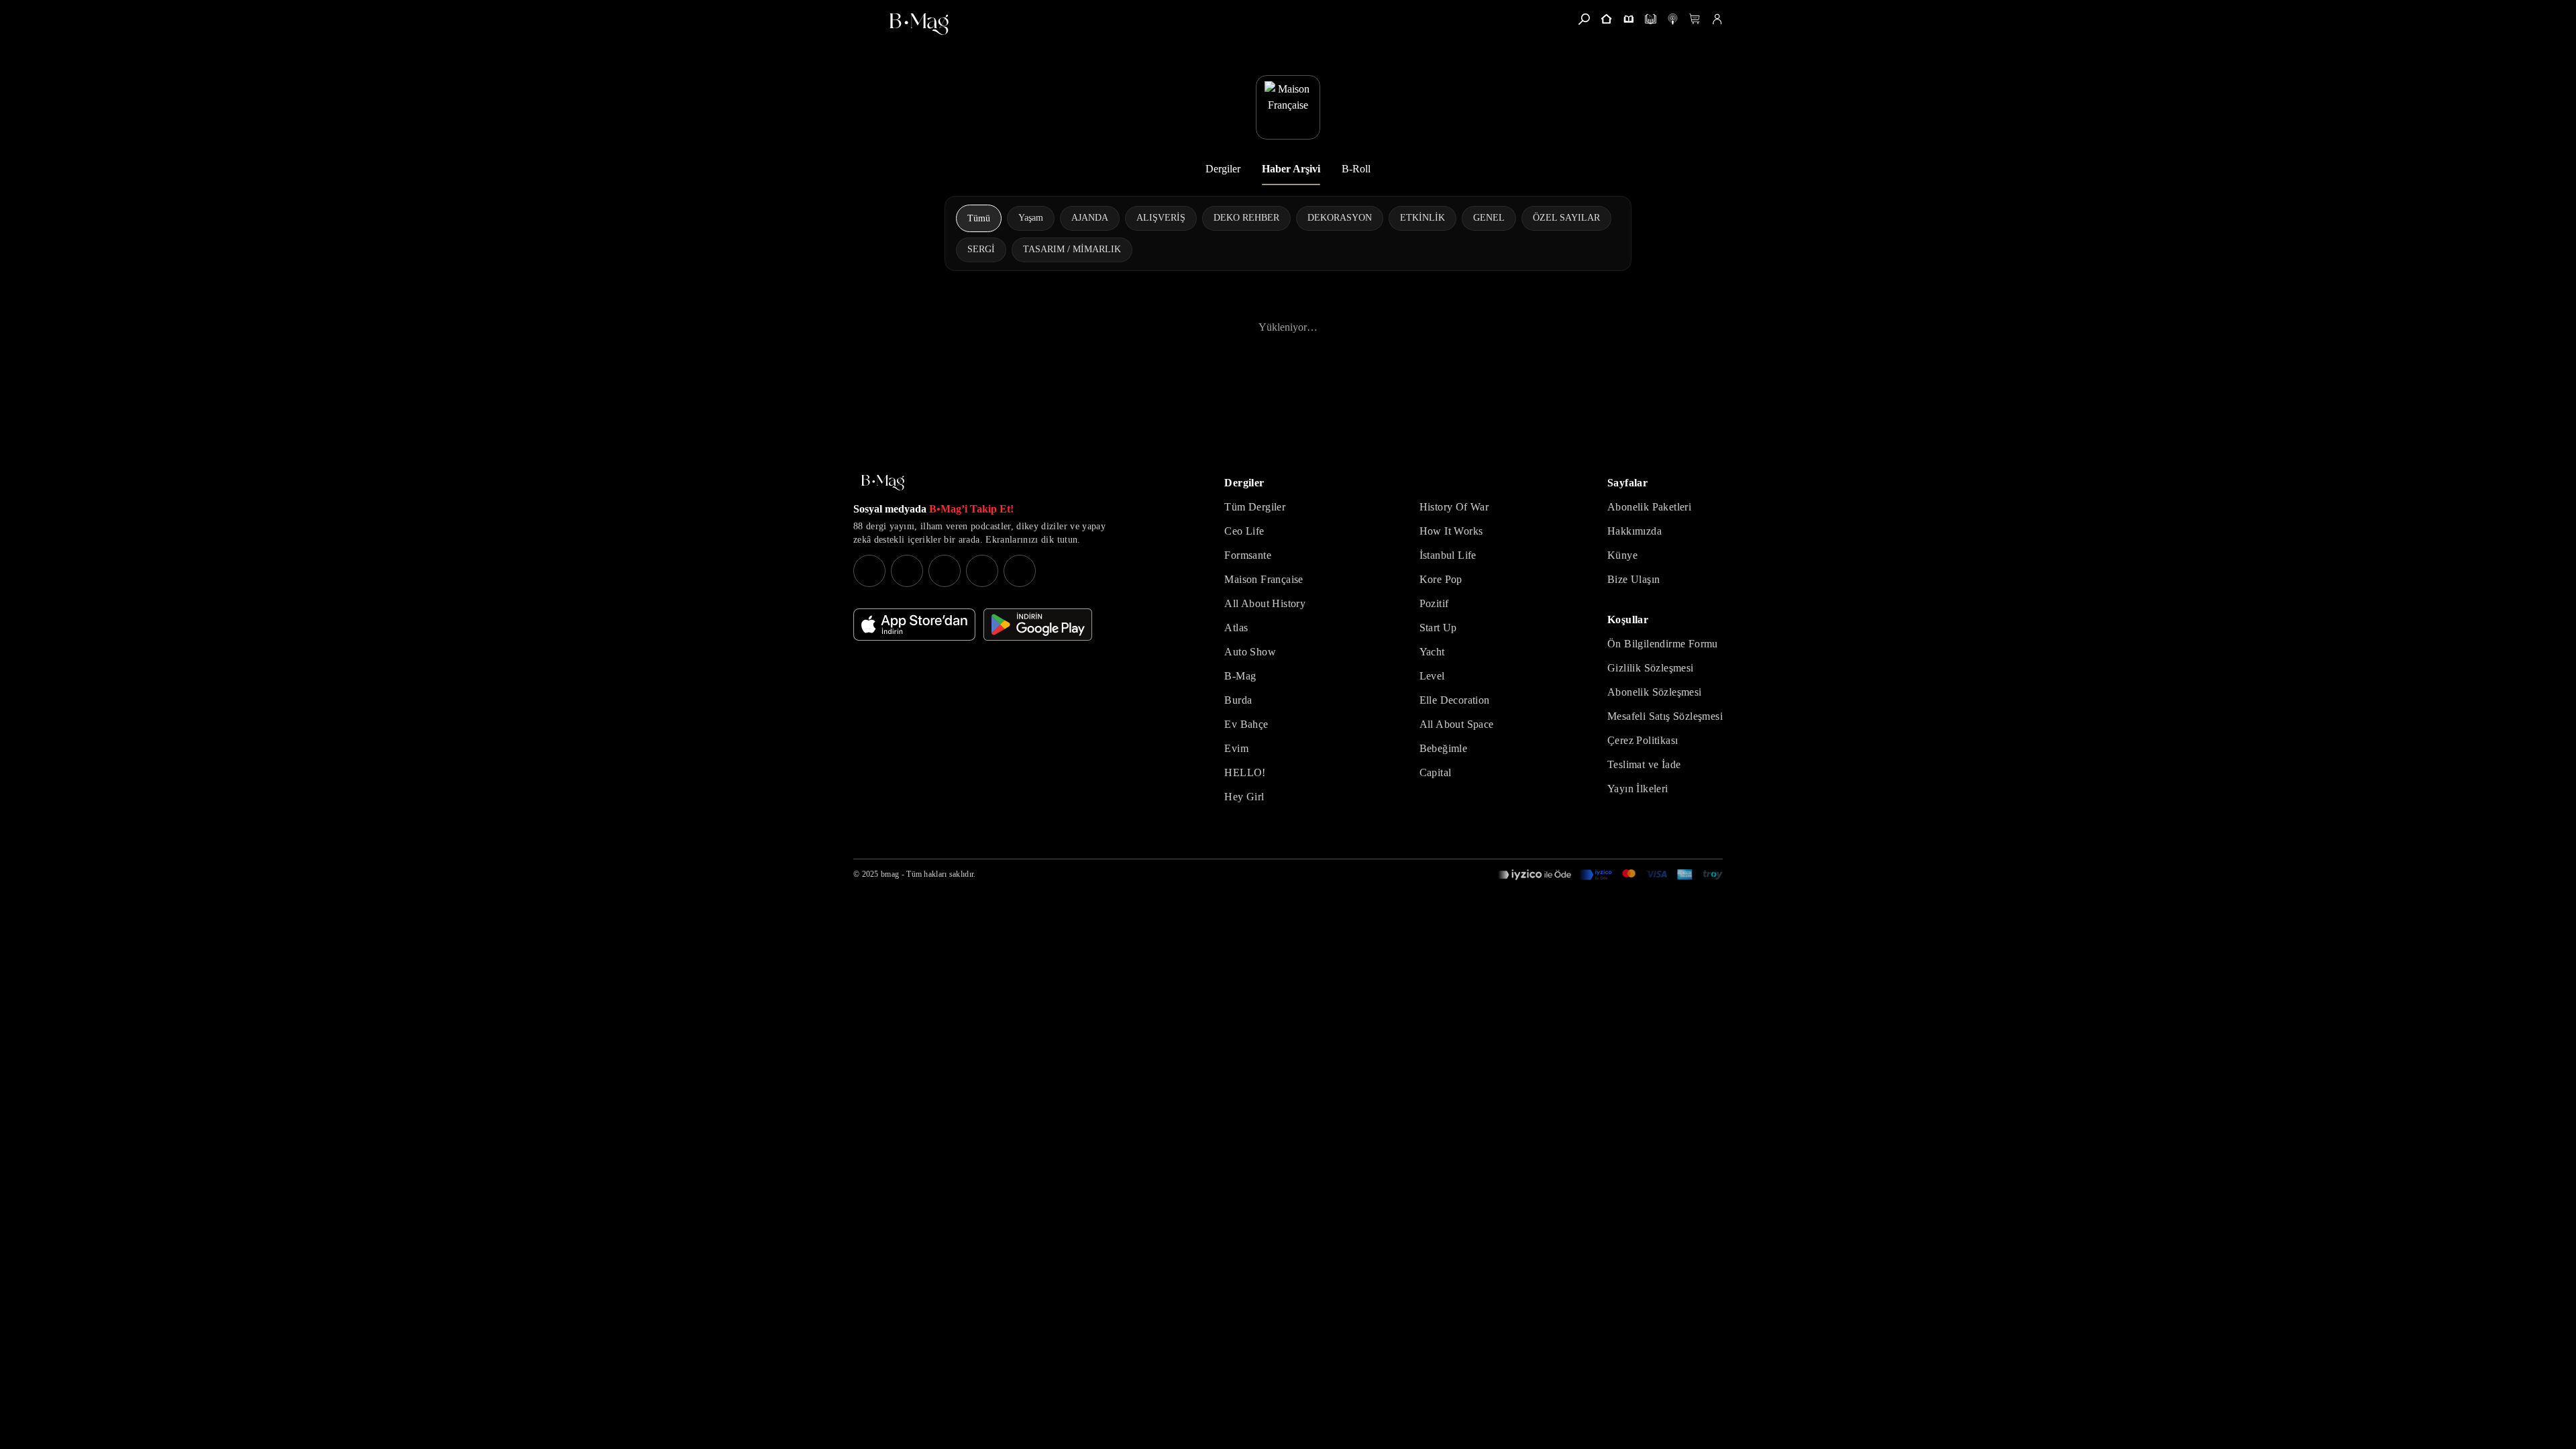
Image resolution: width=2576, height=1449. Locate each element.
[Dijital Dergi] (1651, 19)
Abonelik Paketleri (1649, 507)
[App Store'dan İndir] (914, 625)
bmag (890, 874)
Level (1432, 676)
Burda (1238, 700)
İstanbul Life (1448, 555)
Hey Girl (1244, 797)
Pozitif (1434, 603)
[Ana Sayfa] (883, 483)
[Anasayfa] (1606, 19)
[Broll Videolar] (1673, 19)
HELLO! (1245, 772)
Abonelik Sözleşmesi (1655, 692)
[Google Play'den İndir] (1038, 625)
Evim (1236, 748)
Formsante (1248, 555)
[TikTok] (1020, 571)
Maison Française (1264, 579)
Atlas (1236, 628)
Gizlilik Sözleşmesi (1651, 668)
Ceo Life (1244, 531)
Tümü (979, 218)
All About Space (1457, 724)
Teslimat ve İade (1644, 764)
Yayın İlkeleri (1638, 789)
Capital (1436, 772)
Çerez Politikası (1643, 740)
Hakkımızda (1634, 531)
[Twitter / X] (945, 571)
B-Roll (1356, 169)
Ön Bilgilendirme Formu (1663, 644)
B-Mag (1240, 676)
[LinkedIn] (982, 571)
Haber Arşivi (1291, 169)
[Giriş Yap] (1717, 19)
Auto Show (1250, 652)
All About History (1265, 603)
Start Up (1438, 628)
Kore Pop (1441, 579)
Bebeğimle (1444, 748)
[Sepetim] (1695, 19)
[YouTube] (907, 571)
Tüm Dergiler (1255, 507)
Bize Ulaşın (1633, 579)
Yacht (1432, 652)
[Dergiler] (1628, 19)
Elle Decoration (1455, 700)
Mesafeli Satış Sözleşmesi (1665, 716)
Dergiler (1223, 169)
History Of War (1454, 507)
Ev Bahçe (1246, 724)
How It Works (1451, 531)
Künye (1622, 555)
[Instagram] (869, 571)
